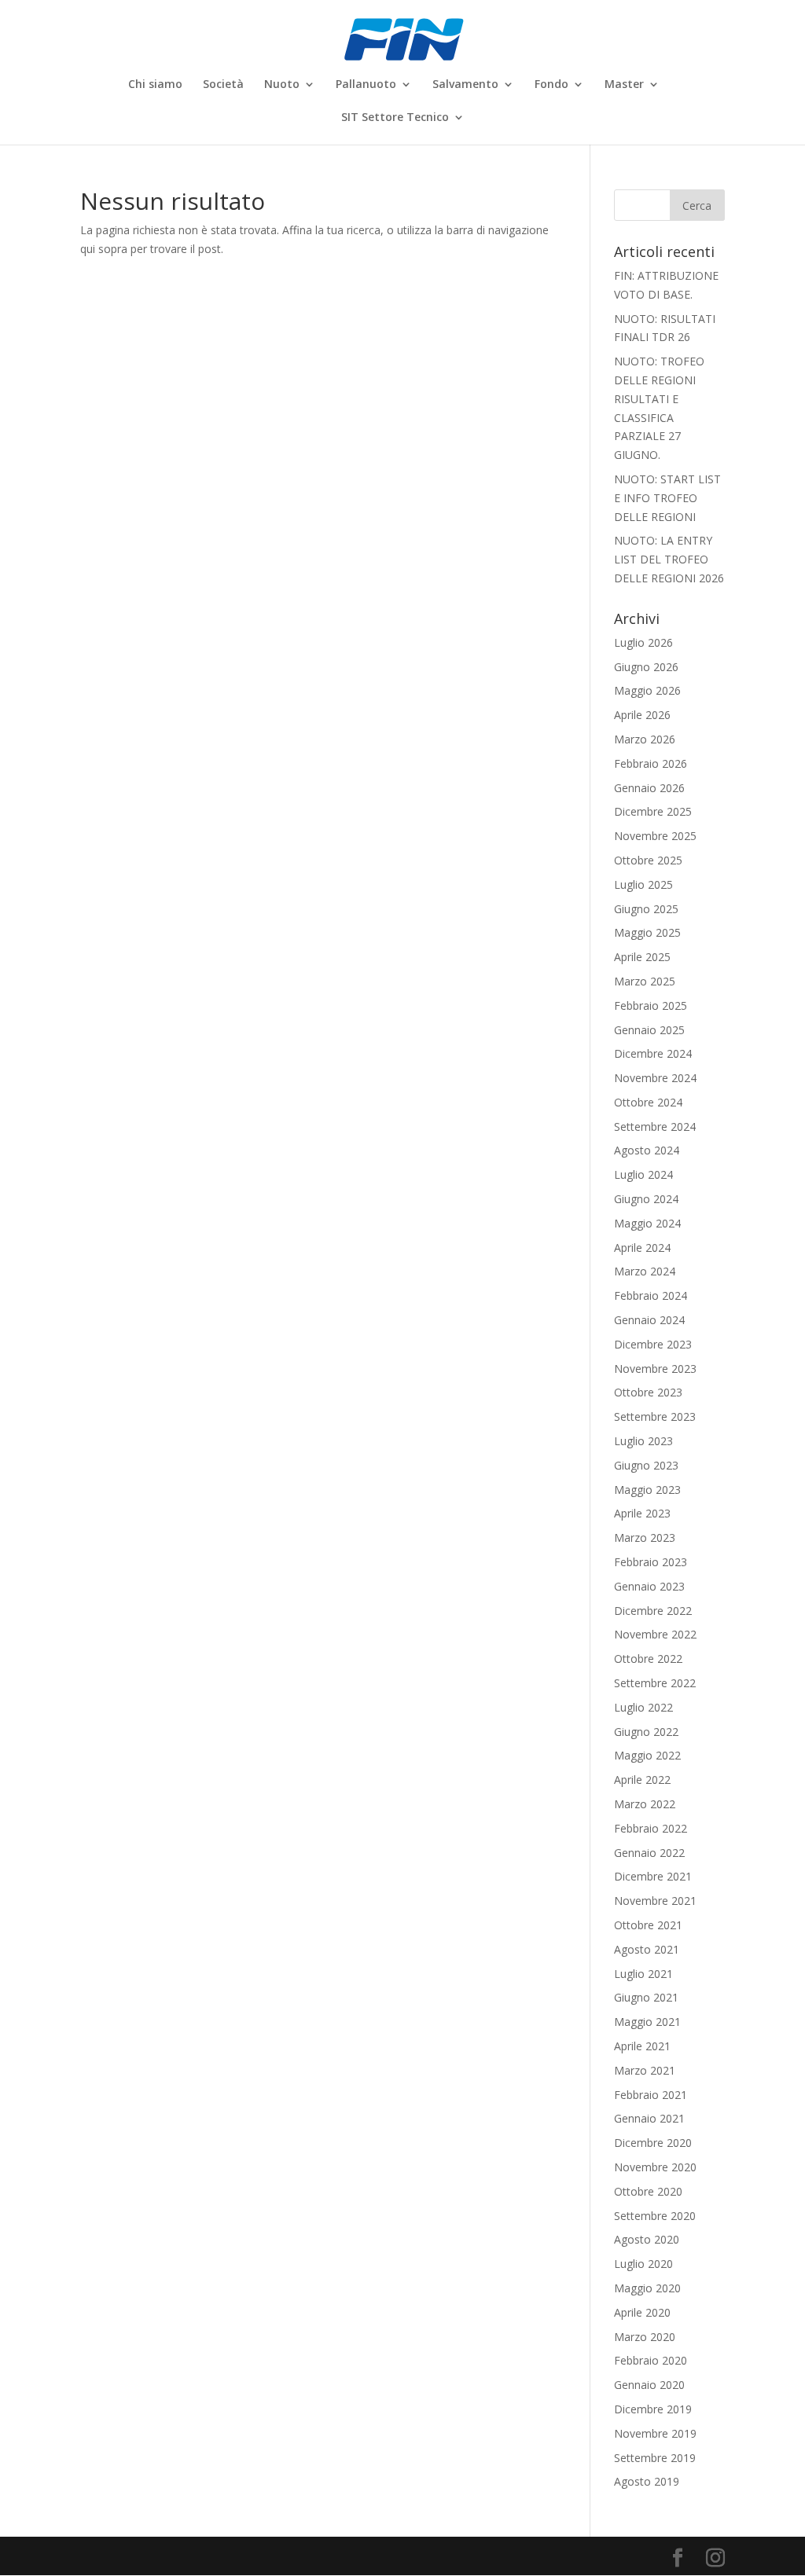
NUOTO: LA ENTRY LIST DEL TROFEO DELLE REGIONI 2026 (669, 559)
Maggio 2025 (647, 932)
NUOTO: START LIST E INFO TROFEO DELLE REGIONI (667, 498)
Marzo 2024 (645, 1271)
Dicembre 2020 (653, 2143)
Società (223, 85)
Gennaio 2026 (649, 788)
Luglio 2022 (643, 1707)
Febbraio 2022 (651, 1828)
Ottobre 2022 (648, 1659)
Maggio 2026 (647, 690)
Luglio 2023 (643, 1441)
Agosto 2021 (647, 1949)
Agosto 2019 (647, 2481)
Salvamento (465, 85)
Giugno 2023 (646, 1465)
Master (624, 85)
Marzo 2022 (645, 1804)
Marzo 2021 (645, 2070)
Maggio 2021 (647, 2022)
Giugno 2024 (646, 1199)
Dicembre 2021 (653, 1876)
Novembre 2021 (655, 1901)
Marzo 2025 (645, 981)
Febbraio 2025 (651, 1005)
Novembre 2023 (655, 1369)
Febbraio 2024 (651, 1295)
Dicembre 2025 (653, 811)
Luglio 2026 (643, 642)
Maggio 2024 (647, 1223)
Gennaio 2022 (649, 1853)
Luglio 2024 (643, 1174)
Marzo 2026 (645, 739)
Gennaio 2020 (649, 2385)
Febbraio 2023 (651, 1562)
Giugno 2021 (646, 1997)
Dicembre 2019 (653, 2409)
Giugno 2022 (646, 1732)
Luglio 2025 (643, 884)
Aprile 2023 (642, 1513)
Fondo (551, 85)
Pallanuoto (366, 85)
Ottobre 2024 (648, 1102)
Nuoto (282, 85)
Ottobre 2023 (648, 1392)
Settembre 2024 (655, 1127)
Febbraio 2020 (651, 2360)
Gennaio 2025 (649, 1030)
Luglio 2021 (643, 1974)
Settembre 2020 (655, 2216)
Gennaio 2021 (649, 2118)
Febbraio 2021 (651, 2095)
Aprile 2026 (642, 715)
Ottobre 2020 (648, 2191)
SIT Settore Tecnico (395, 118)
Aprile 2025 (642, 957)
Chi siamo (155, 85)
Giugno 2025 (646, 909)
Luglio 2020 (643, 2264)
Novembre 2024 (655, 1078)
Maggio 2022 (647, 1755)
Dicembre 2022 (653, 1611)
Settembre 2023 (655, 1416)
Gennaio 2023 (649, 1586)
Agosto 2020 (647, 2239)
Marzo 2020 (645, 2337)
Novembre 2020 (655, 2167)
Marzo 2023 (645, 1538)
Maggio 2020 (647, 2288)
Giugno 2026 (646, 667)
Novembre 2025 (655, 836)
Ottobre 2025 (648, 860)
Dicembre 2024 (653, 1053)
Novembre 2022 (655, 1634)
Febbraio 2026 (651, 763)
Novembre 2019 (655, 2433)
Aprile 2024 (642, 1248)
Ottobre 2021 (648, 1925)
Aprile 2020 (642, 2312)
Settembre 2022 (655, 1683)
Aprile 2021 (642, 2046)
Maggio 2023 (647, 1490)
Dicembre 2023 (653, 1344)
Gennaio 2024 (649, 1320)
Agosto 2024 (647, 1150)
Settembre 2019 (655, 2458)
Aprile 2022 (642, 1780)
